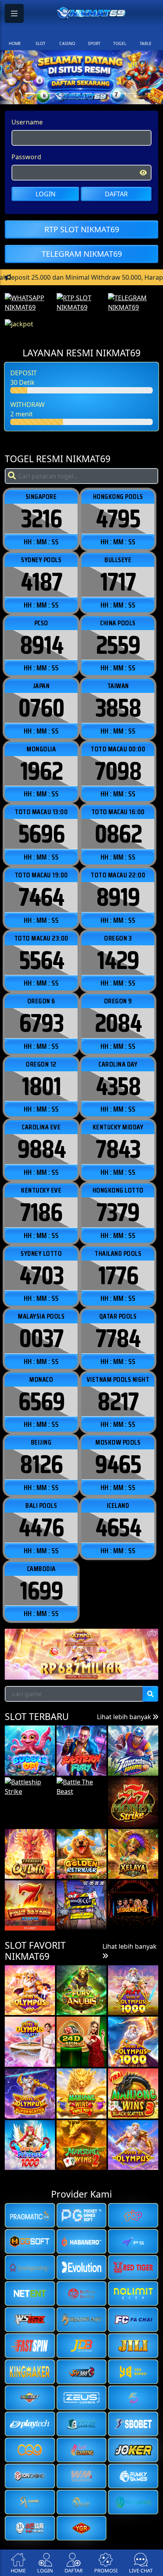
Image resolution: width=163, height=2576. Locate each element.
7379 (118, 1212)
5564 (41, 960)
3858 (118, 708)
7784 (118, 1338)
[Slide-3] (64, 93)
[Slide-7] (110, 93)
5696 (41, 834)
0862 (118, 834)
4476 (41, 1528)
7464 (41, 897)
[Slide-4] (76, 93)
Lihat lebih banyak (125, 1717)
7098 (118, 771)
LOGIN (45, 194)
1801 (41, 1086)
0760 (41, 708)
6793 (41, 1023)
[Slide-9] (133, 93)
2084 (118, 1023)
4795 (118, 519)
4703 (41, 1276)
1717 (118, 582)
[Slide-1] (42, 93)
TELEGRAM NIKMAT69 (82, 254)
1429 (118, 960)
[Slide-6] (99, 93)
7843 (118, 1149)
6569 (41, 1402)
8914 (41, 645)
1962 (41, 771)
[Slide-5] (87, 93)
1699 (41, 1591)
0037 (41, 1338)
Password (26, 157)
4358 (118, 1086)
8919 (118, 897)
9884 (41, 1149)
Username (27, 122)
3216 (41, 519)
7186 (41, 1212)
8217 (118, 1402)
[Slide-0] (30, 93)
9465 (118, 1464)
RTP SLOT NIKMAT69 (82, 229)
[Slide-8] (122, 93)
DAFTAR (116, 194)
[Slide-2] (53, 93)
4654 (118, 1528)
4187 (41, 582)
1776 (118, 1276)
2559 (118, 645)
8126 (41, 1464)
